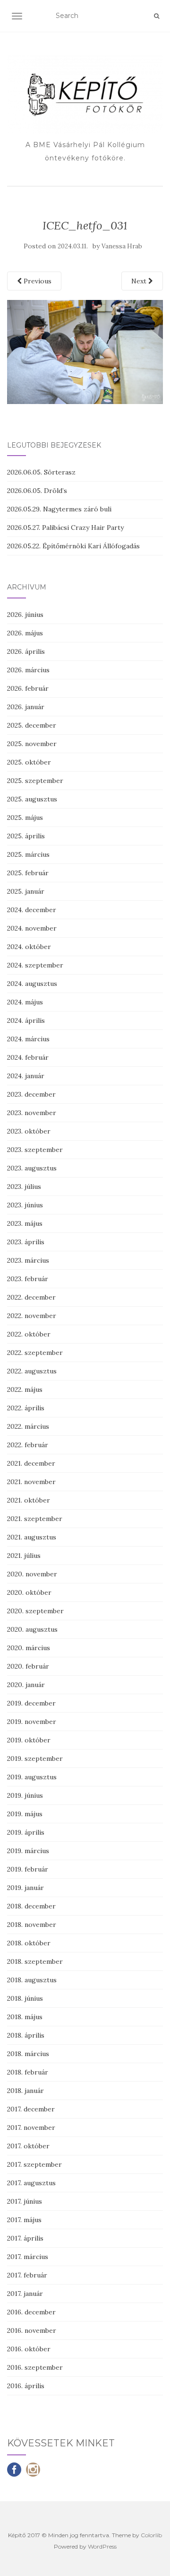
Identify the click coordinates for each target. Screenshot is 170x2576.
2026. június (25, 615)
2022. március (28, 1426)
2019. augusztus (32, 1777)
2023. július (24, 1187)
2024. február (28, 1057)
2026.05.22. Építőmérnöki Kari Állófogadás (73, 546)
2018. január (25, 2091)
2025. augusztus (32, 799)
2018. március (28, 2054)
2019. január (25, 1888)
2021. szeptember (35, 1519)
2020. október (29, 1592)
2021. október (29, 1500)
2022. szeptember (35, 1353)
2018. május (25, 2017)
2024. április (26, 1020)
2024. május (25, 1002)
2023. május (25, 1223)
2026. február (28, 688)
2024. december (32, 910)
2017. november (31, 2128)
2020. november (32, 1574)
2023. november (32, 1113)
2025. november (32, 744)
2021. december (31, 1463)
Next (140, 281)
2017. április (25, 2238)
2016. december (31, 2312)
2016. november (32, 2330)
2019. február (28, 1869)
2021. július (24, 1556)
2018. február (28, 2072)
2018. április (26, 2035)
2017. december (31, 2109)
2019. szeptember (35, 1758)
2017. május (24, 2220)
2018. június (25, 1998)
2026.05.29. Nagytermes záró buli (59, 509)
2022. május (25, 1389)
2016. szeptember (35, 2367)
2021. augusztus (32, 1537)
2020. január (26, 1685)
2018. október (29, 1943)
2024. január (26, 1076)
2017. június (25, 2201)
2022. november (32, 1316)
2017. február (27, 2275)
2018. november (32, 1925)
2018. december (31, 1906)
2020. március (29, 1648)
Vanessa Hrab (122, 246)
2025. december (32, 725)
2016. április (26, 2386)
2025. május (25, 818)
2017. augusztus (31, 2183)
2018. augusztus (32, 1980)
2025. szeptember (35, 781)
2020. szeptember (35, 1611)
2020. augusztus (32, 1629)
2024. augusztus (32, 984)
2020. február (28, 1666)
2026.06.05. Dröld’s (37, 491)
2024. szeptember (35, 965)
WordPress (102, 2546)
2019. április (26, 1832)
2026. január (26, 707)
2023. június (25, 1205)
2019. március (28, 1851)
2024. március (28, 1039)
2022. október (29, 1334)
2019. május (25, 1814)
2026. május (25, 633)
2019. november (32, 1722)
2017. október (28, 2146)
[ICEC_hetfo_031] (85, 351)
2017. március (28, 2257)
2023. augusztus (32, 1168)
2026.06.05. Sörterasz (41, 472)
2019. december (31, 1703)
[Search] (157, 16)
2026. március (28, 670)
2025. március (28, 854)
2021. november (31, 1482)
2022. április (26, 1408)
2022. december (31, 1297)
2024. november (32, 928)
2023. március (28, 1260)
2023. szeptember (35, 1150)
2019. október (29, 1740)
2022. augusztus (32, 1371)
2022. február (28, 1445)
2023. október (29, 1131)
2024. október (29, 947)
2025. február (28, 873)
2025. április (26, 836)
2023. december (31, 1094)
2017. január (25, 2294)
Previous (37, 281)
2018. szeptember (35, 1961)
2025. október (29, 762)
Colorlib (151, 2535)
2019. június (25, 1795)
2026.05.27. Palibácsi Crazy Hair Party (65, 528)
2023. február (28, 1279)
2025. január (26, 891)
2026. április (26, 651)
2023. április (26, 1242)
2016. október (29, 2349)
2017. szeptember (34, 2164)
